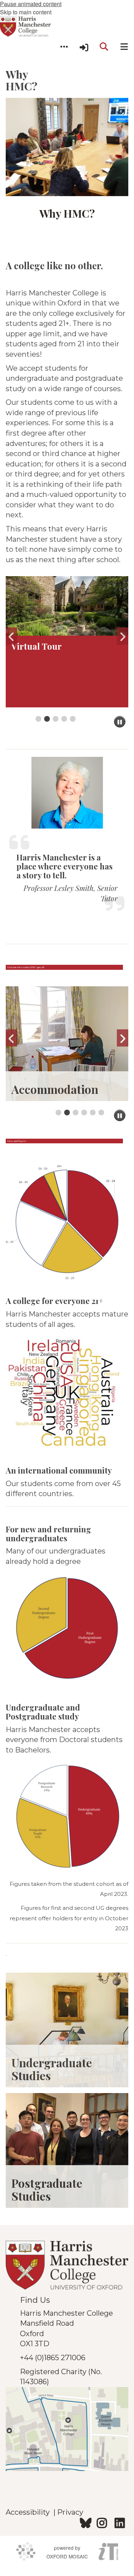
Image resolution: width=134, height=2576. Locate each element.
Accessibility (29, 2512)
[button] (64, 47)
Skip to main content (26, 12)
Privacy (70, 2512)
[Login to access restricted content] (84, 47)
